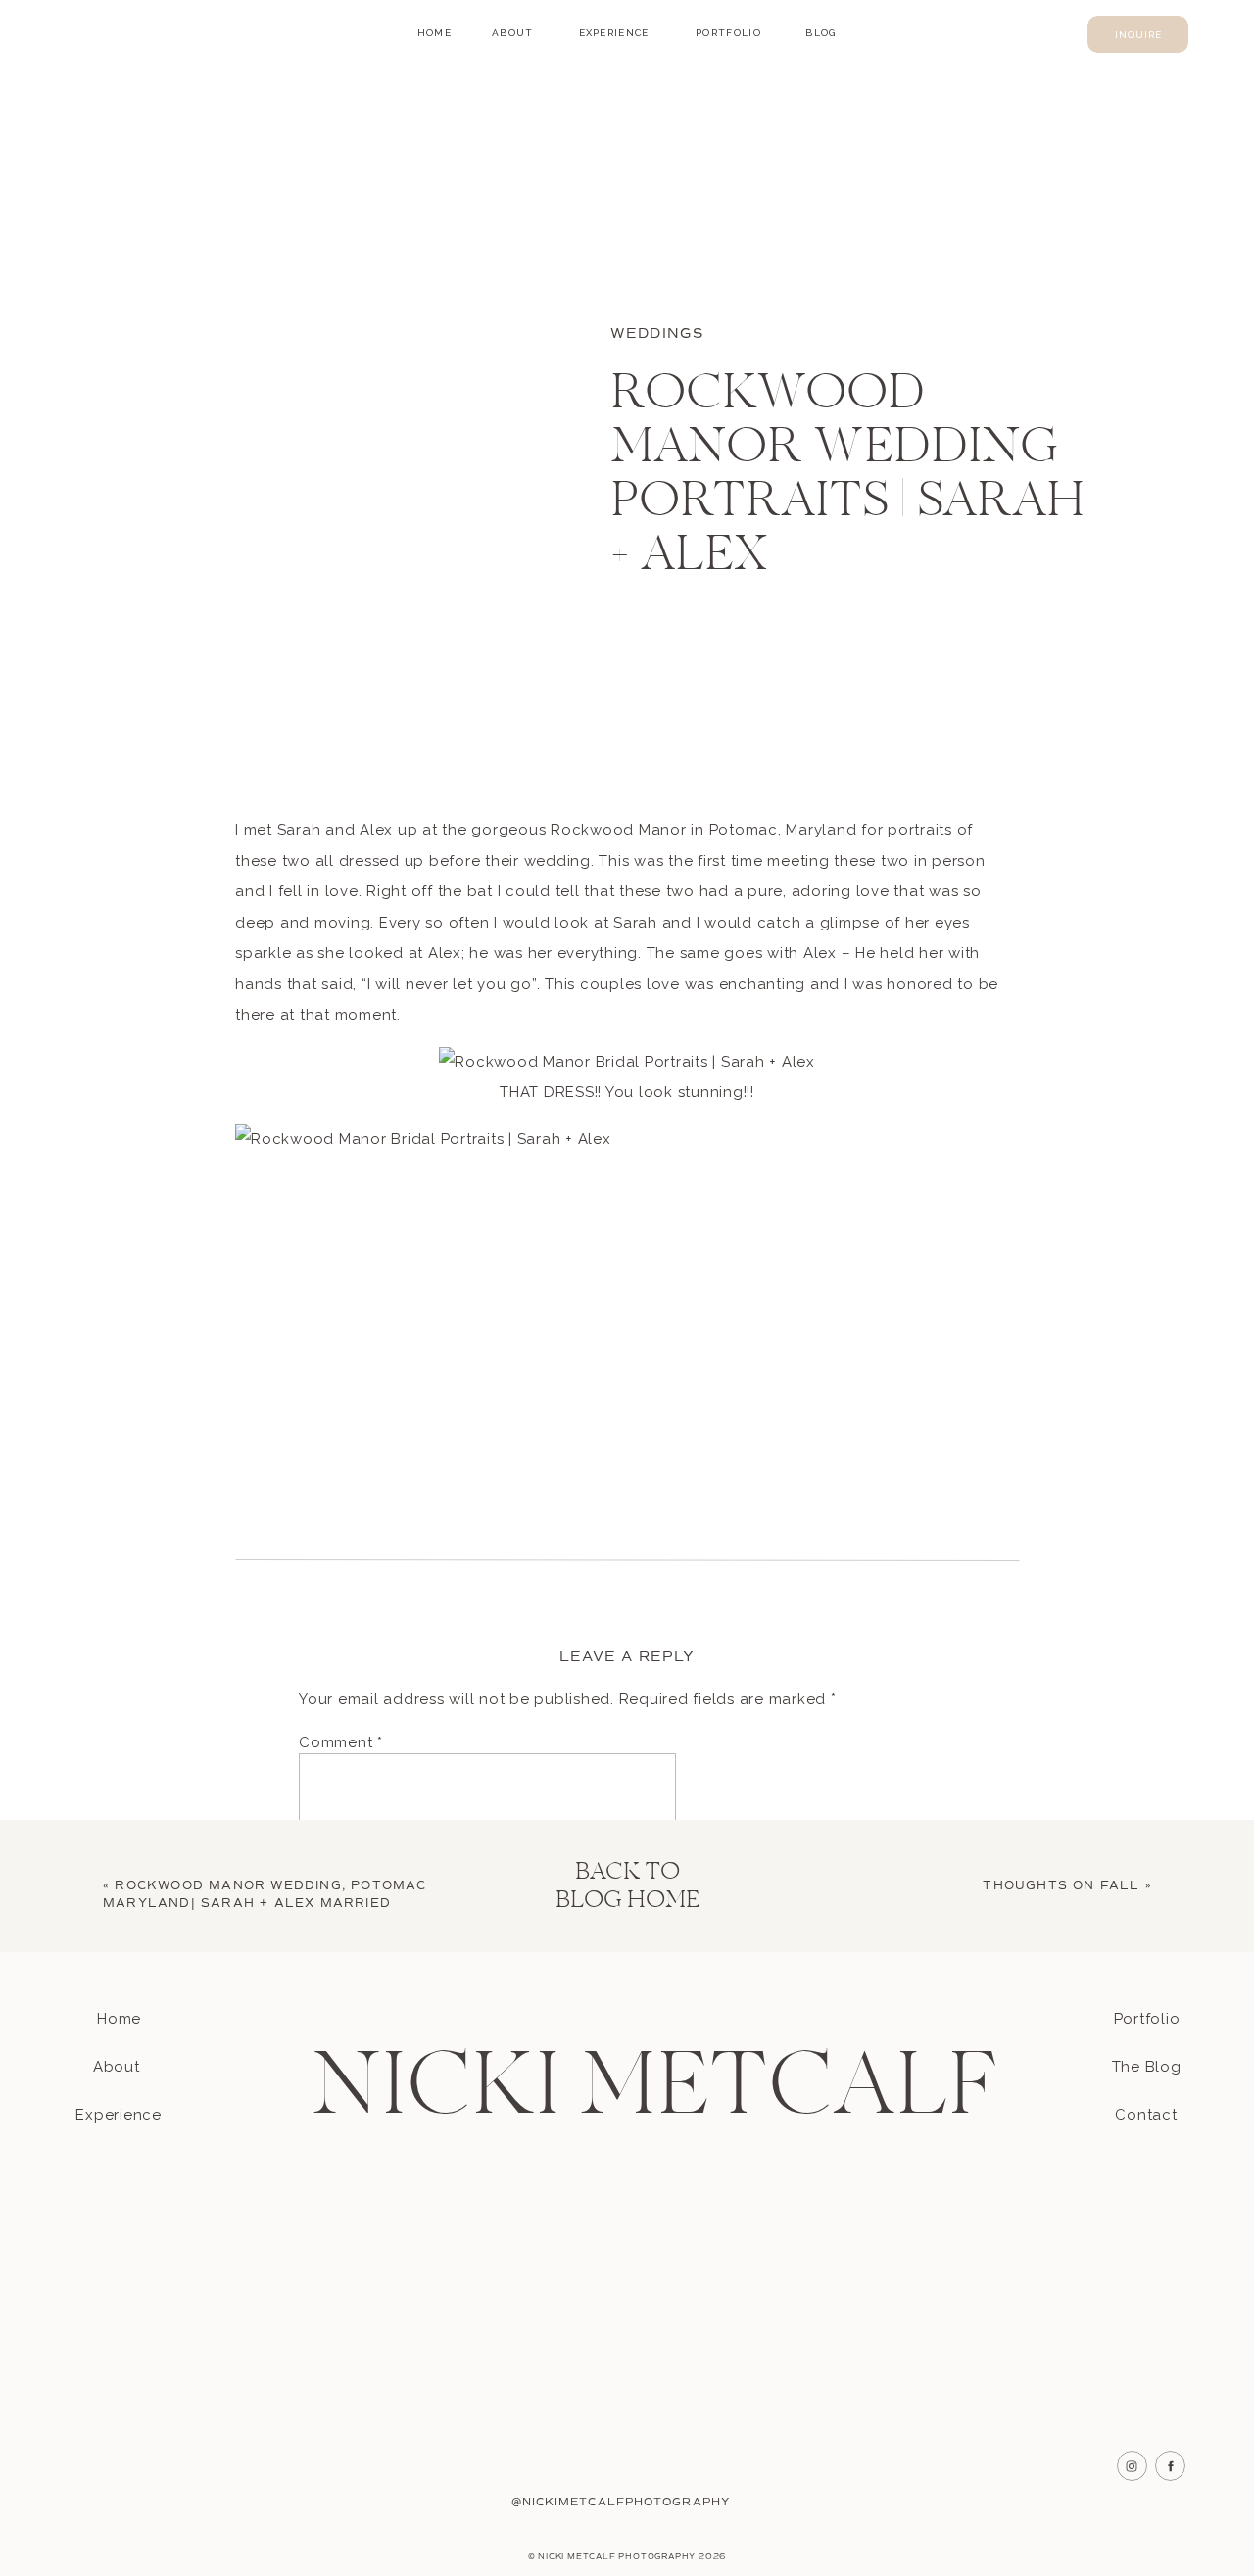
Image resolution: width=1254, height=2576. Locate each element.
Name (326, 2040)
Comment (341, 1742)
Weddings (657, 334)
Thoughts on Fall (1061, 1886)
